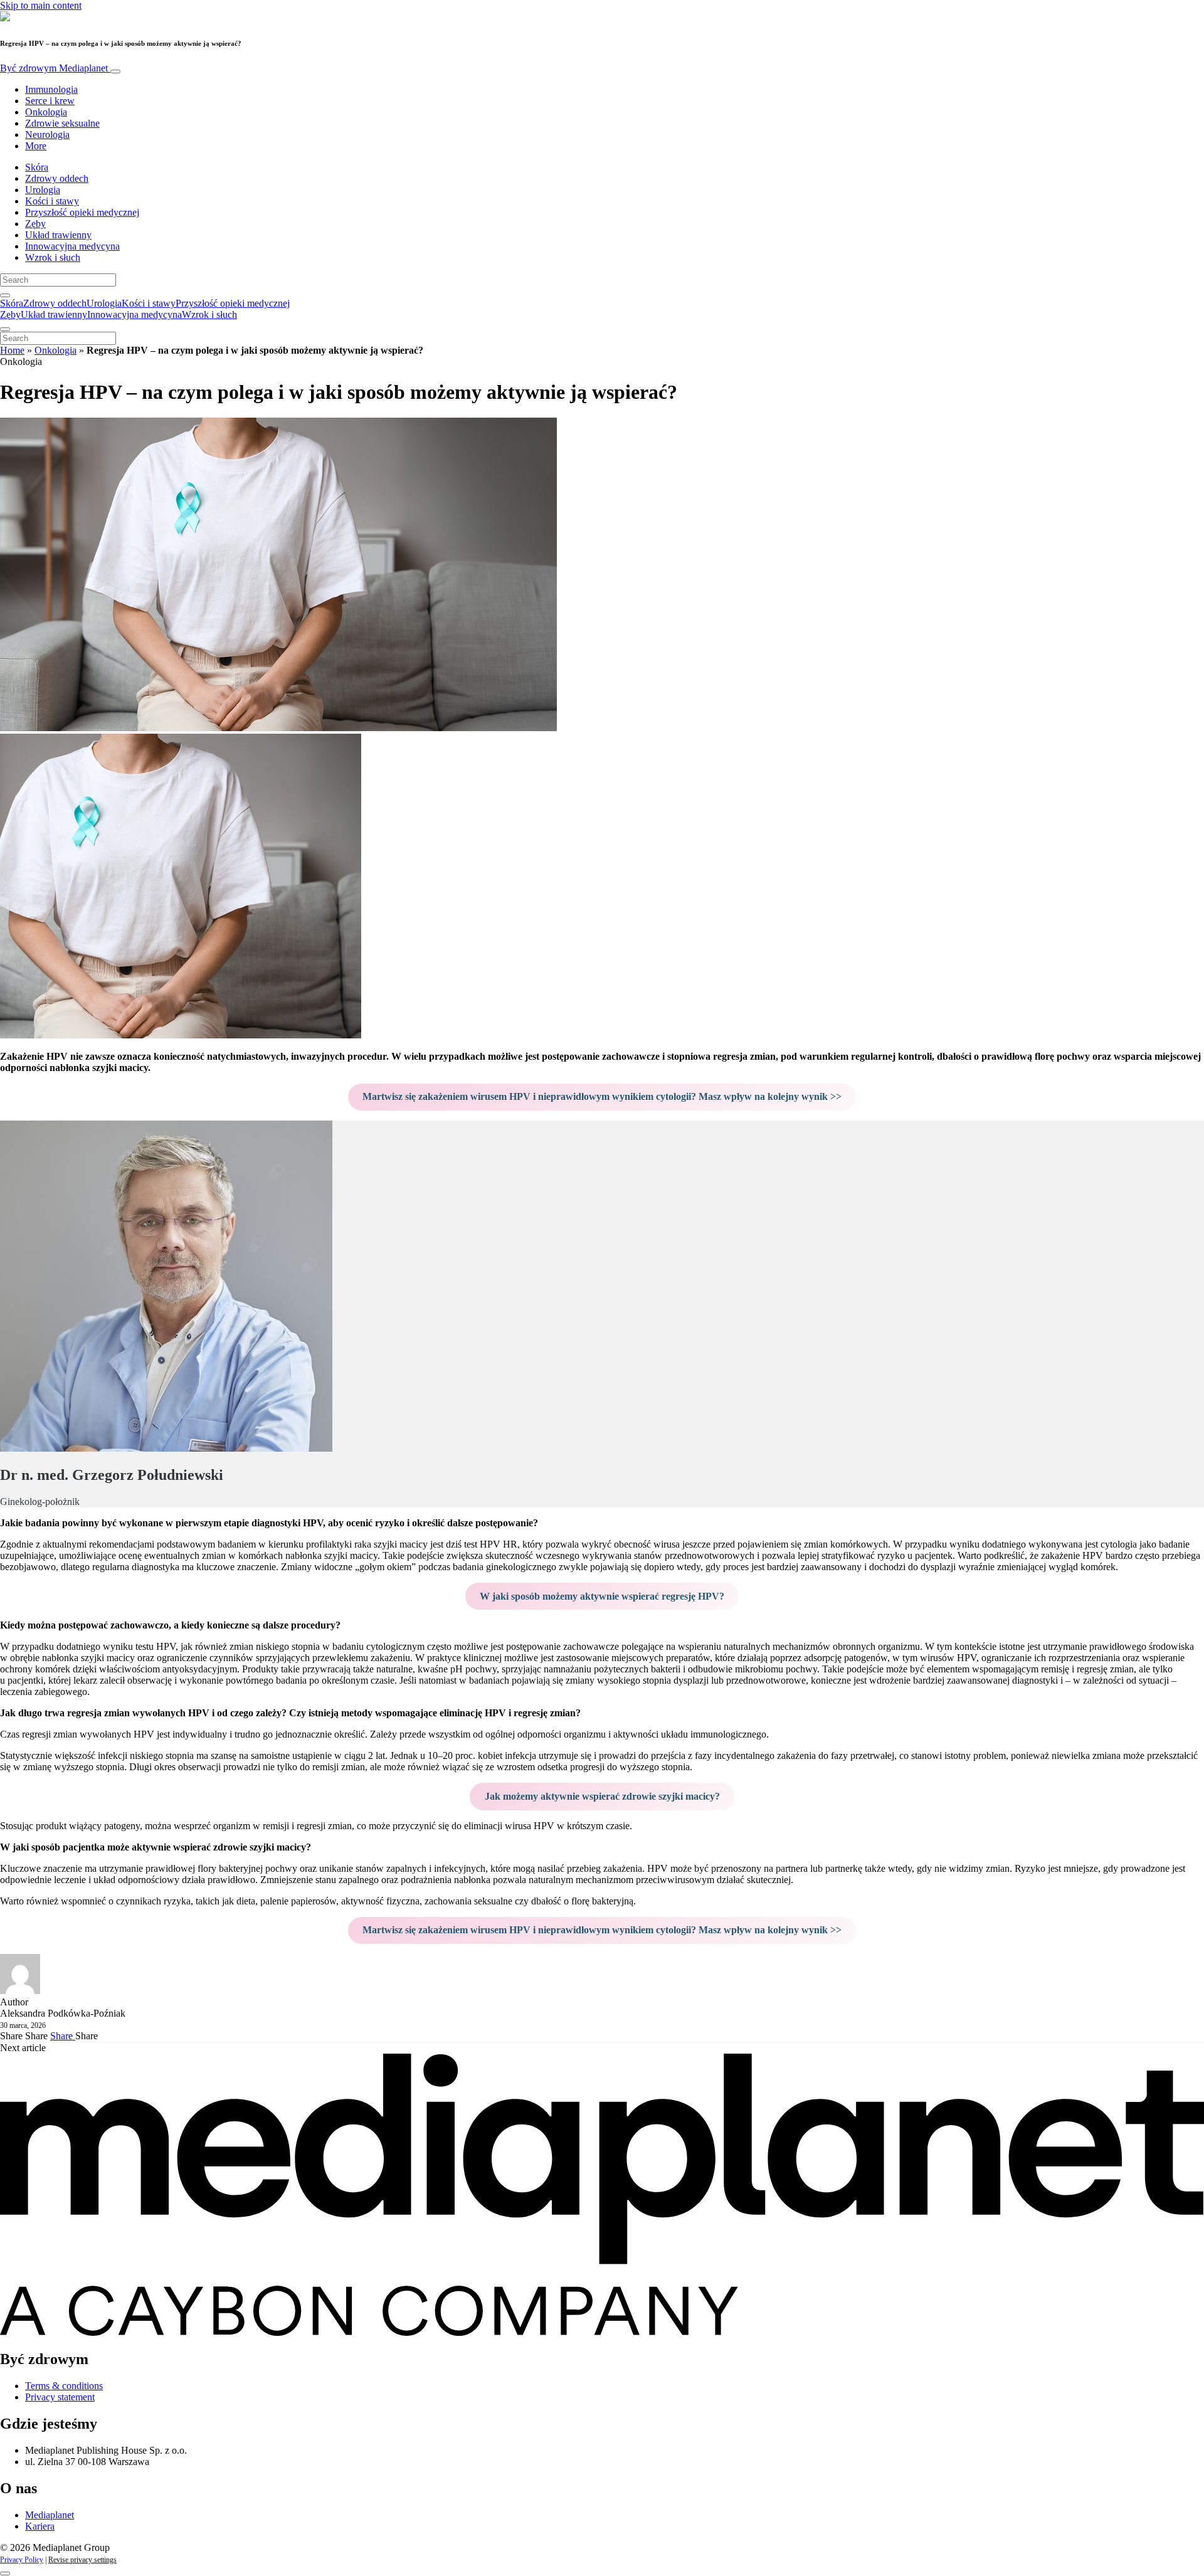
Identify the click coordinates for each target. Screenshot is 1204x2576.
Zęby (35, 224)
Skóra (37, 167)
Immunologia (51, 89)
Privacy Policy (22, 2560)
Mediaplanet (50, 2515)
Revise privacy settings (82, 2560)
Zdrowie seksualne (62, 123)
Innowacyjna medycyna (72, 246)
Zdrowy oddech (57, 178)
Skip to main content (41, 5)
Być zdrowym (54, 68)
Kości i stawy (52, 201)
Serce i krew (50, 101)
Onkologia (46, 112)
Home (12, 350)
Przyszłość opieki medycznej (82, 212)
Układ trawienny (58, 235)
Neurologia (47, 135)
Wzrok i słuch (53, 257)
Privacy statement (60, 2397)
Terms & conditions (64, 2386)
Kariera (40, 2526)
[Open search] (5, 295)
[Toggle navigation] (115, 71)
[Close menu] (5, 329)
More (36, 146)
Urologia (43, 190)
